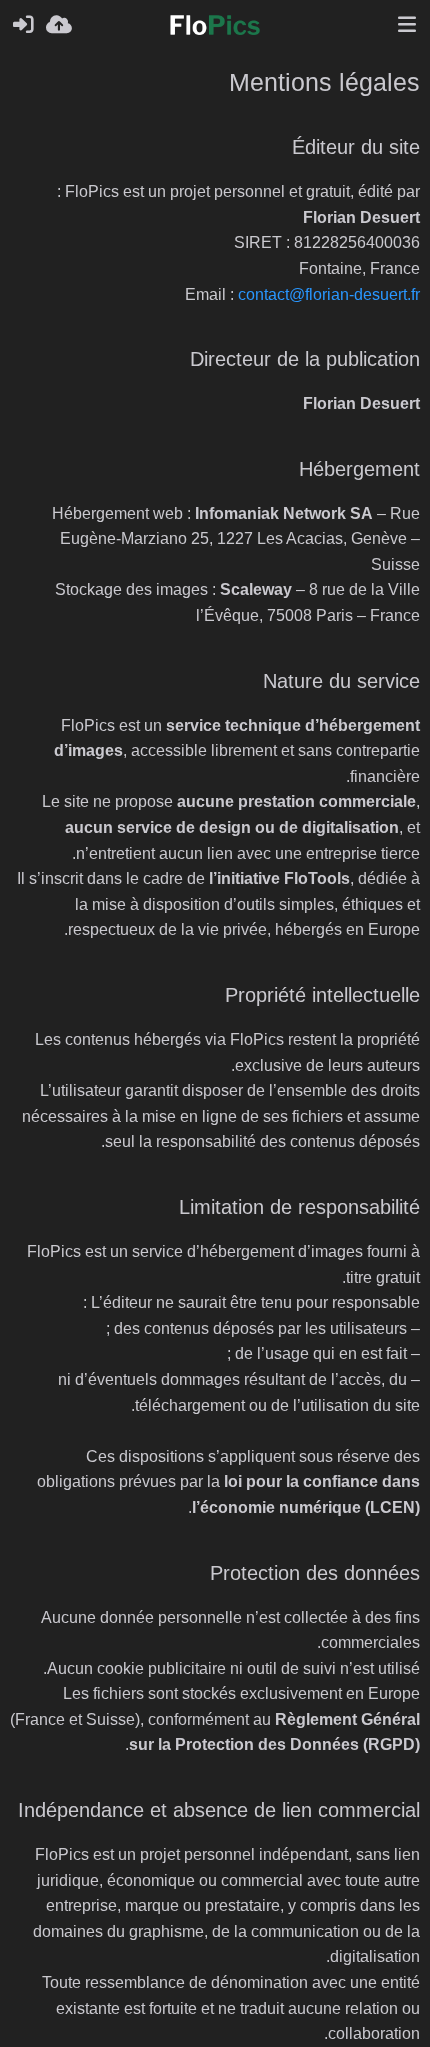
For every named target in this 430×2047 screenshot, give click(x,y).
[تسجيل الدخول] (23, 25)
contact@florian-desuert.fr (329, 294)
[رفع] (59, 25)
